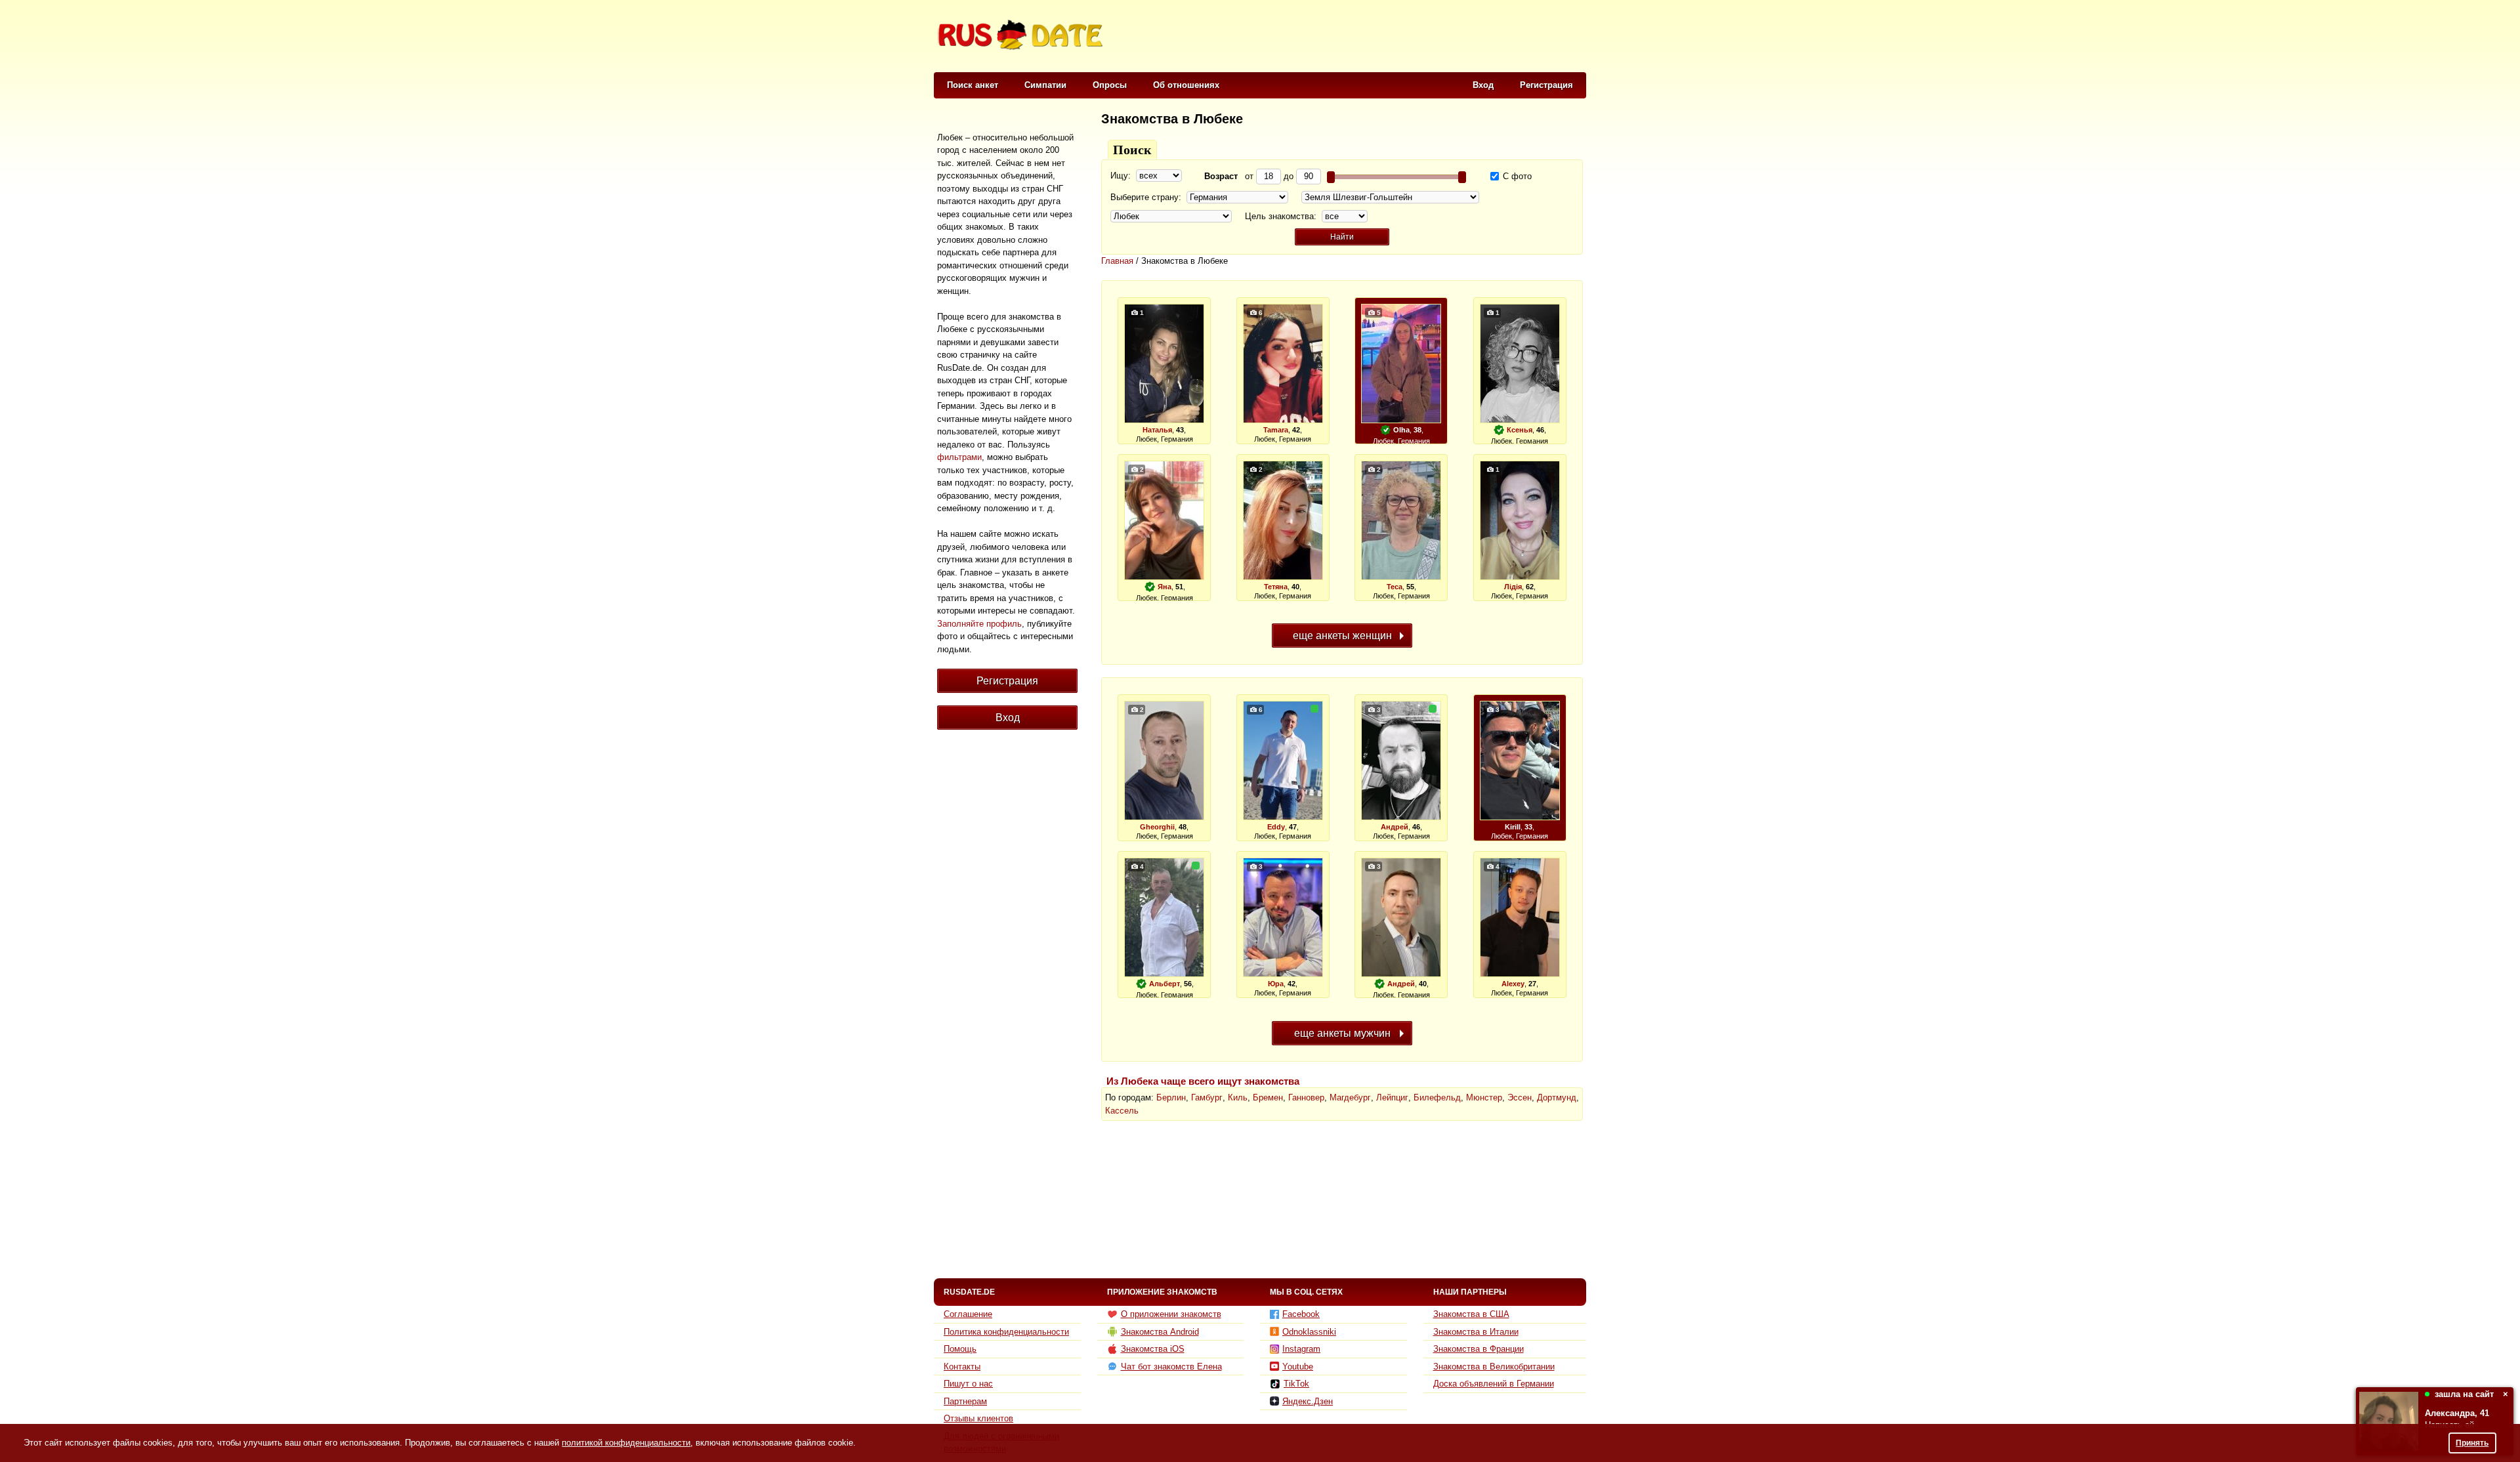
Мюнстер (1484, 1097)
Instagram (1301, 1349)
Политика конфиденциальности (1006, 1332)
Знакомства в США (1471, 1314)
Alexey (1513, 984)
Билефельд (1437, 1097)
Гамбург (1207, 1097)
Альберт (1165, 984)
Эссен (1520, 1097)
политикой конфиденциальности (626, 1443)
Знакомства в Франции (1479, 1349)
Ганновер (1306, 1097)
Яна (1165, 587)
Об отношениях (1186, 85)
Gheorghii (1157, 827)
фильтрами (959, 457)
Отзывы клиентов (978, 1418)
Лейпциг (1392, 1097)
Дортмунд (1557, 1097)
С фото (1516, 176)
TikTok (1296, 1384)
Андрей (1395, 827)
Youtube (1298, 1367)
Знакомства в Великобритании (1494, 1367)
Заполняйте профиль (979, 624)
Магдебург (1350, 1097)
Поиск (1132, 150)
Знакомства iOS (1153, 1349)
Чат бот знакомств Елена (1171, 1367)
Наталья (1157, 430)
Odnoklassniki (1309, 1332)
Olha (1401, 430)
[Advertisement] (1347, 37)
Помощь (960, 1349)
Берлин (1171, 1097)
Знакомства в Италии (1476, 1332)
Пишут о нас (968, 1384)
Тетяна (1276, 587)
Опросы (1110, 85)
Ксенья (1520, 430)
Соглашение (968, 1314)
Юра (1276, 984)
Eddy (1276, 827)
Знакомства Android (1160, 1332)
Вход (1483, 85)
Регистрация (1546, 85)
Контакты (962, 1367)
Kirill (1513, 827)
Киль (1238, 1097)
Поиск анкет (973, 85)
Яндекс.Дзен (1308, 1401)
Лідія (1513, 587)
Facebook (1301, 1314)
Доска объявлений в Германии (1494, 1384)
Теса (1395, 587)
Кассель (1122, 1111)
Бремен (1268, 1097)
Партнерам (965, 1401)
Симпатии (1045, 85)
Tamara (1276, 430)
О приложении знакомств (1171, 1314)
